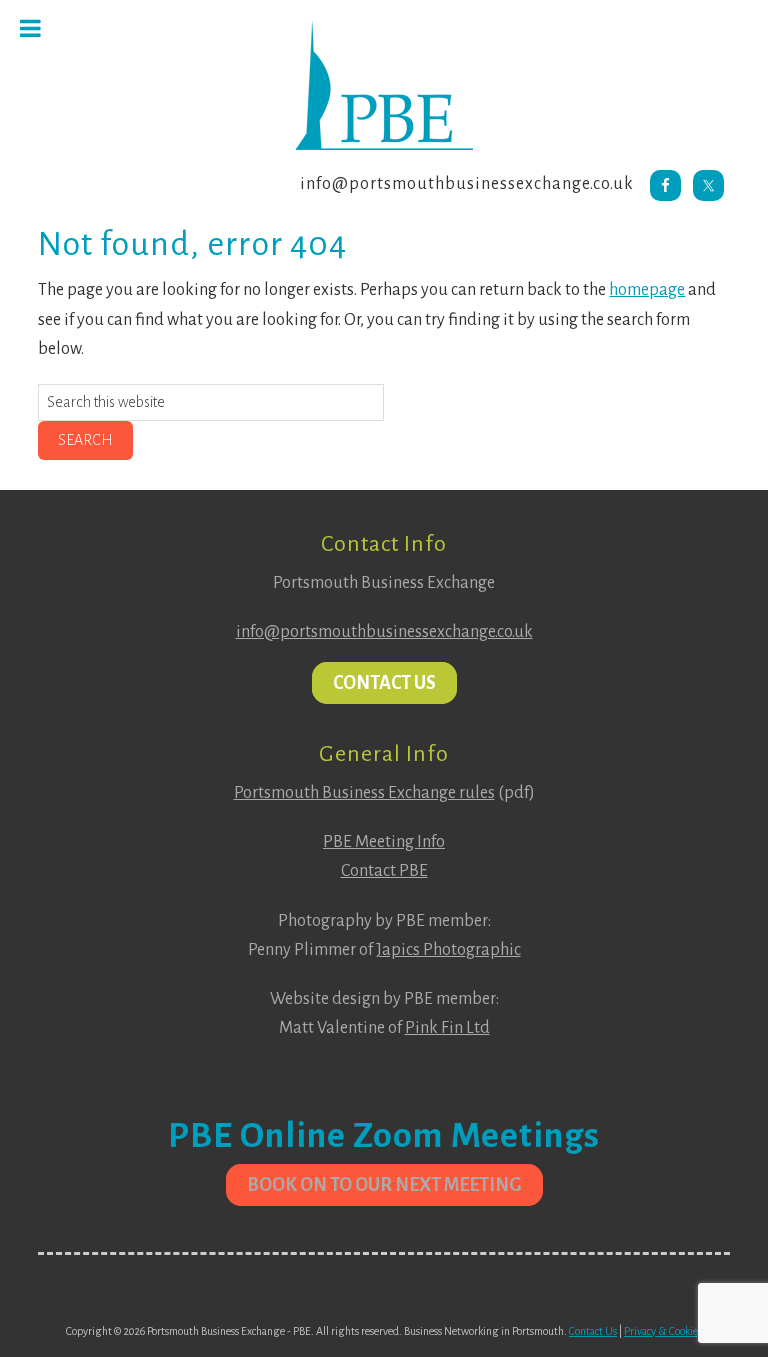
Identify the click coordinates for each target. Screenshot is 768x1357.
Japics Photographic (448, 950)
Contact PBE (384, 871)
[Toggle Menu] (30, 28)
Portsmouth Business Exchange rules (364, 793)
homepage (647, 290)
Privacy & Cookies (663, 1331)
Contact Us (384, 683)
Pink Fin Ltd (447, 1028)
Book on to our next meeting (384, 1185)
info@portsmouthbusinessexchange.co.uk (467, 184)
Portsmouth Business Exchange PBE (383, 85)
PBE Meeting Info (384, 842)
